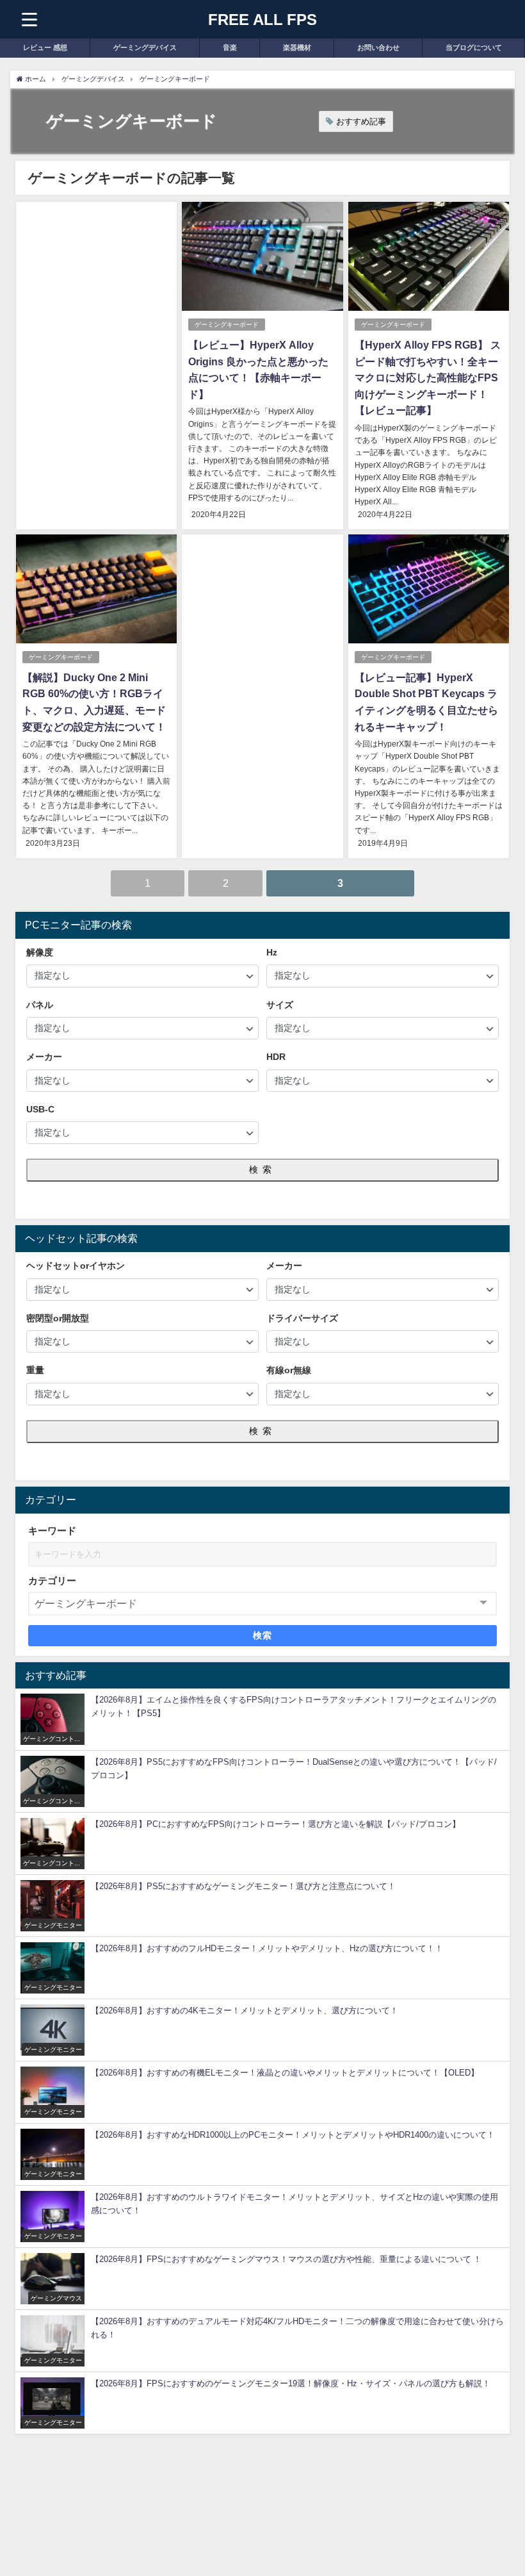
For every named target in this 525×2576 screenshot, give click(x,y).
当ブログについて (474, 47)
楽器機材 (297, 47)
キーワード (52, 1531)
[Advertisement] (96, 304)
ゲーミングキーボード (227, 325)
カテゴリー (52, 1581)
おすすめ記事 (361, 121)
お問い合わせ (378, 47)
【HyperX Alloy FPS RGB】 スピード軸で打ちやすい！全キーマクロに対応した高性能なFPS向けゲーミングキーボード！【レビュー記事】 (428, 377)
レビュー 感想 (45, 47)
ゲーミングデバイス (145, 47)
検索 (262, 1169)
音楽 (230, 47)
